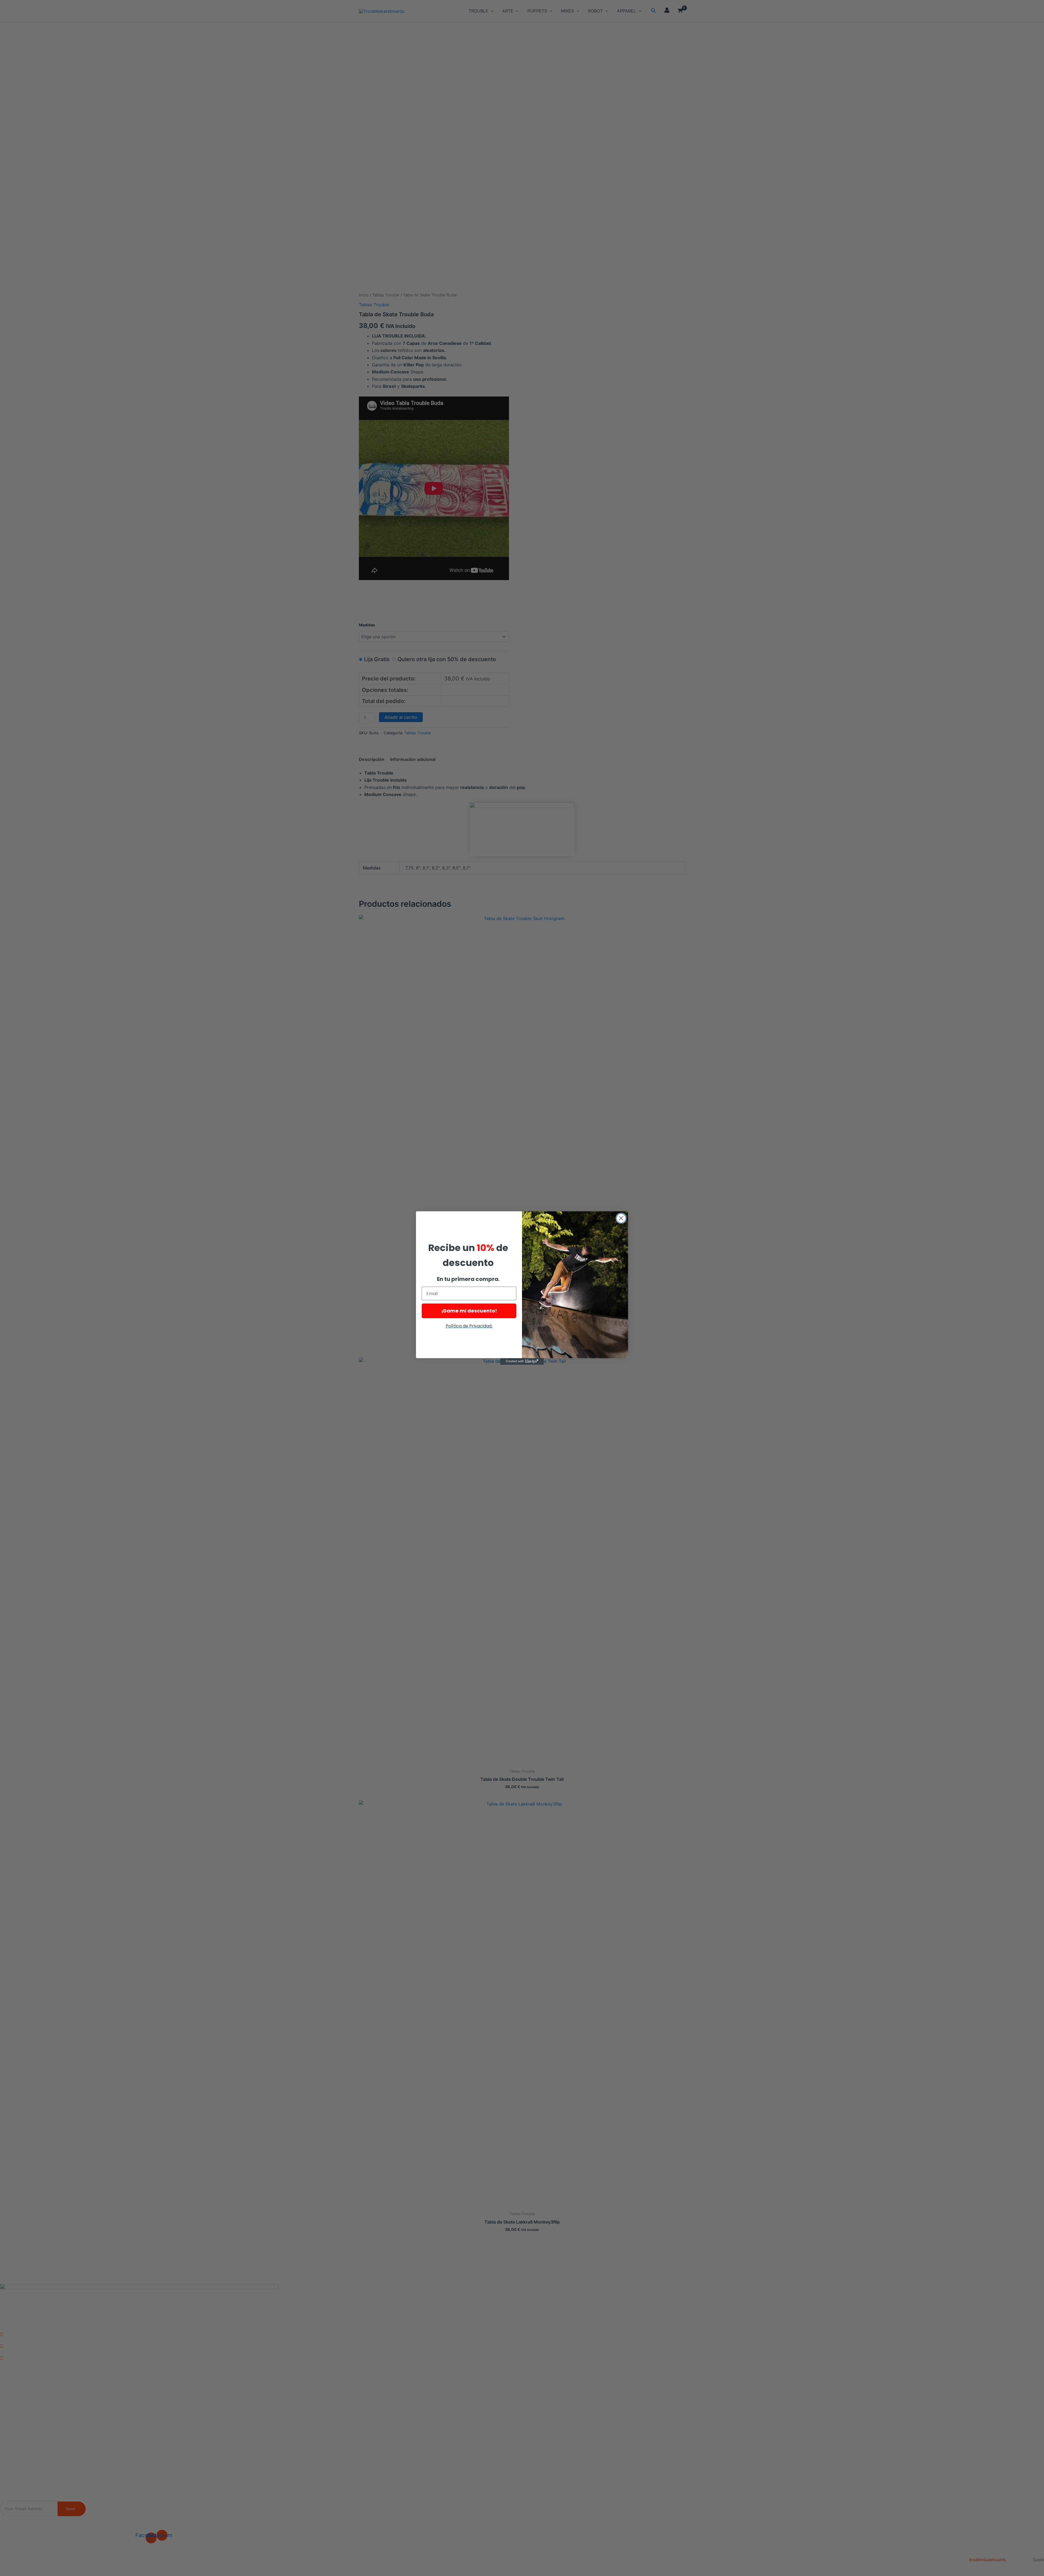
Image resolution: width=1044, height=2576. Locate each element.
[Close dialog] (621, 1218)
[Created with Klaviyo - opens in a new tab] (522, 1361)
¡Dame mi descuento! (469, 1311)
